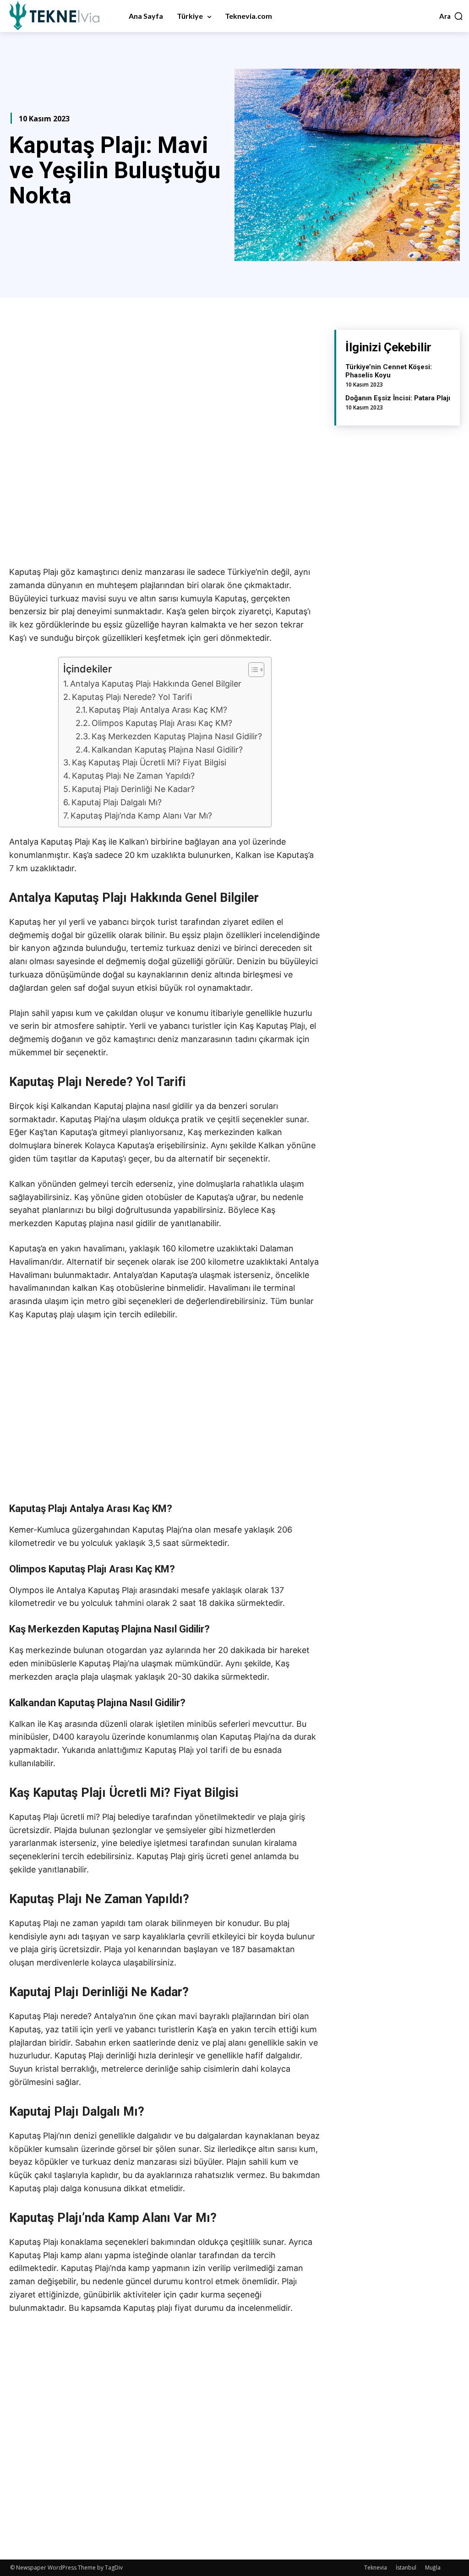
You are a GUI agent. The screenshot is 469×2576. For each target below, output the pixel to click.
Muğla (433, 2568)
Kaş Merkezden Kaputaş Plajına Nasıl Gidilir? (177, 736)
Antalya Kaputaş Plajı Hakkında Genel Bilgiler (156, 684)
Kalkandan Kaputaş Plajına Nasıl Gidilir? (167, 750)
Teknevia (376, 2568)
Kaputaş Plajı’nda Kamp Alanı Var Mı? (141, 816)
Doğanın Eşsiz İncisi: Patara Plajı (398, 398)
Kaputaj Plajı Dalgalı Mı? (117, 802)
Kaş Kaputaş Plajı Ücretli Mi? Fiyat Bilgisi (149, 762)
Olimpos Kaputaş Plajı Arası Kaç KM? (162, 723)
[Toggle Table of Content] (252, 670)
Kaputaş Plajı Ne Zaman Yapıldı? (133, 776)
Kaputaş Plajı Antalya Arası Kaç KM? (158, 710)
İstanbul (406, 2568)
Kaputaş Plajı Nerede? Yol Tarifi (132, 697)
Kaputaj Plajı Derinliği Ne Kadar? (133, 789)
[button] (451, 16)
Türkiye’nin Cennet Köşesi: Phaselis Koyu (389, 371)
